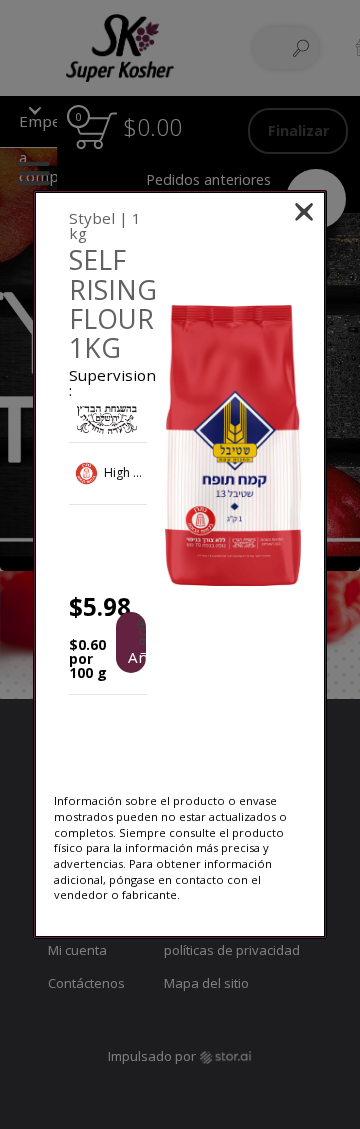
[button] (232, 445)
